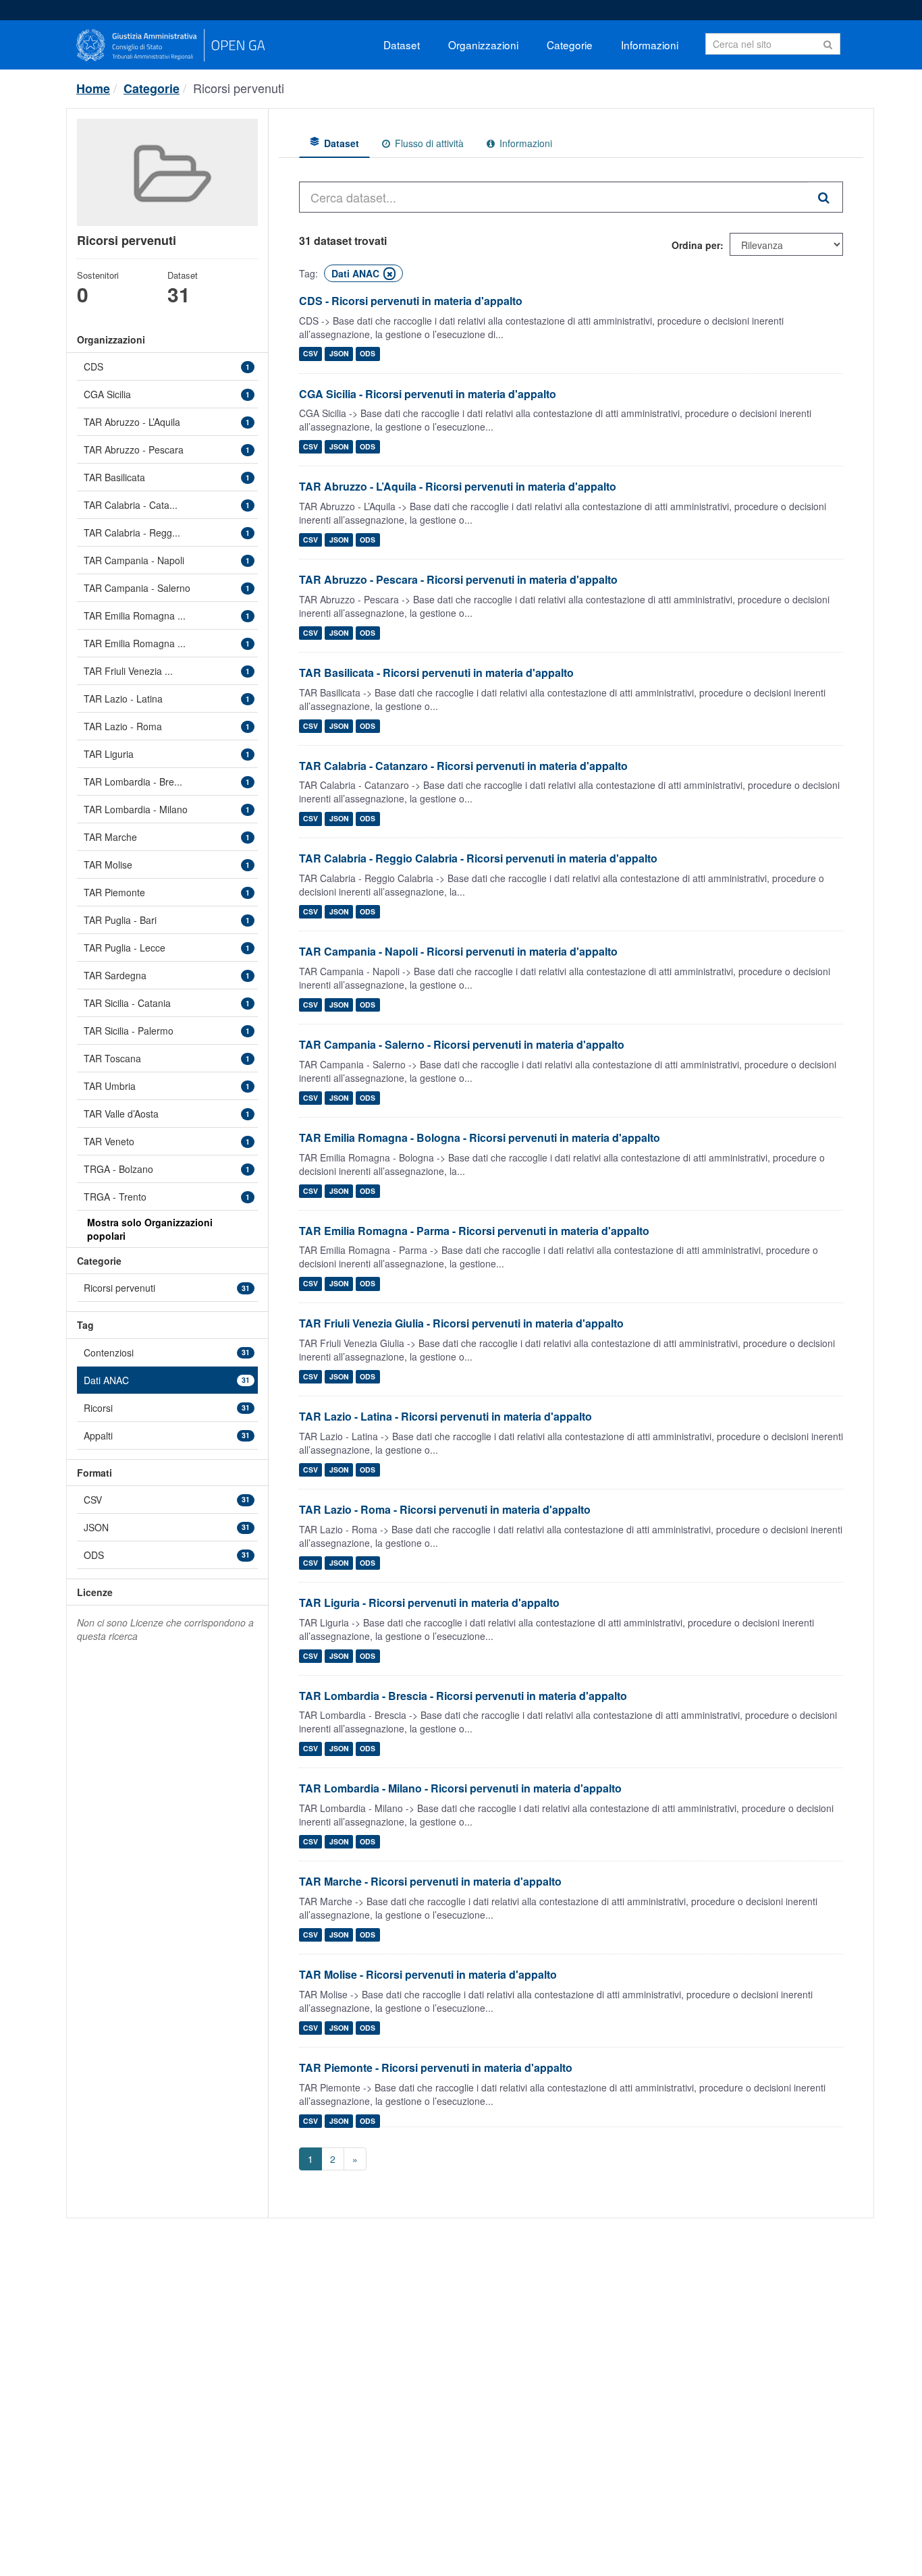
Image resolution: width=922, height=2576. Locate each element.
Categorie (570, 45)
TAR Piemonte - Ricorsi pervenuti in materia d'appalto (436, 2067)
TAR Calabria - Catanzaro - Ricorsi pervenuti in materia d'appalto (463, 766)
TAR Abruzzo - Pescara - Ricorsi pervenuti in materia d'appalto (458, 579)
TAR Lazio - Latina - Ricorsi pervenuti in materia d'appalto (445, 1416)
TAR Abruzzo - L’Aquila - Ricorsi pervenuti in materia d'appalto (458, 486)
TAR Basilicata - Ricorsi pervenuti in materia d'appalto (436, 673)
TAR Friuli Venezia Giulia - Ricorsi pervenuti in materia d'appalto (461, 1323)
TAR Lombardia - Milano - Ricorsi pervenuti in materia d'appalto (460, 1788)
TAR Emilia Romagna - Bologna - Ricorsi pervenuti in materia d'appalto (480, 1138)
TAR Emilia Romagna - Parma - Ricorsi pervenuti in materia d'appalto (474, 1231)
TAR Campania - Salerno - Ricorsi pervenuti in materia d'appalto (462, 1044)
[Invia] (828, 43)
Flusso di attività (428, 143)
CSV (310, 354)
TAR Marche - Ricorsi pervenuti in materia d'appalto (430, 1881)
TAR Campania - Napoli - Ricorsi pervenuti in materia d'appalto (458, 951)
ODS (368, 354)
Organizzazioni (483, 45)
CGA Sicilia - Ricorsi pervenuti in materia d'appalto (428, 394)
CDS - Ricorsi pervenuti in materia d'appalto (411, 301)
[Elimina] (389, 274)
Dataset (402, 45)
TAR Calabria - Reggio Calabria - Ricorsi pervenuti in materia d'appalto (478, 858)
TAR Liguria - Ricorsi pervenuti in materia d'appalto (429, 1602)
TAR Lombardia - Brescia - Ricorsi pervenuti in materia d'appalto (463, 1696)
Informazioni (650, 45)
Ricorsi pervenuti (239, 88)
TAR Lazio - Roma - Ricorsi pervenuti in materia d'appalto (445, 1509)
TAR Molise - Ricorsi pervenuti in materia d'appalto (428, 1974)
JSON (339, 354)
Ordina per (696, 245)
